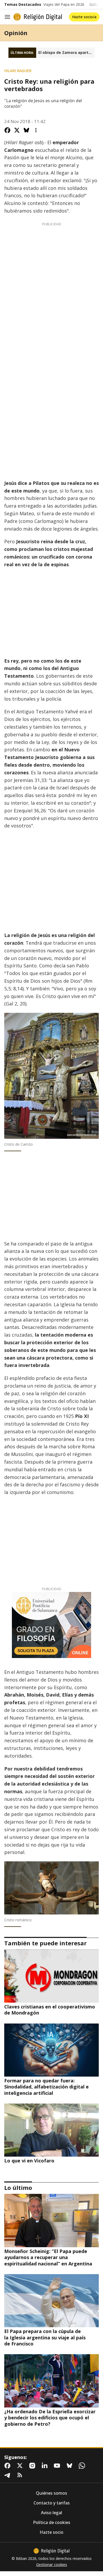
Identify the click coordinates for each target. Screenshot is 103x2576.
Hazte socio (51, 2532)
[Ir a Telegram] (8, 2475)
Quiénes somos (51, 2493)
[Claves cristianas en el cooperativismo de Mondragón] (51, 1976)
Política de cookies (52, 2523)
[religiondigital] (51, 2551)
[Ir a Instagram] (33, 2466)
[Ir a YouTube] (58, 2466)
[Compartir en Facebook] (7, 130)
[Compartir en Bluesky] (26, 130)
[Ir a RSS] (21, 2475)
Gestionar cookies (52, 2565)
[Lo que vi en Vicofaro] (51, 2130)
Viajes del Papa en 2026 (64, 4)
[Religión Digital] (38, 17)
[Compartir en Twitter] (17, 130)
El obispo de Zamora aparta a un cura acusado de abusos (66, 53)
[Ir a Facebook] (8, 2466)
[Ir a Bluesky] (71, 2466)
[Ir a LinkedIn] (46, 2466)
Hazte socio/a (84, 17)
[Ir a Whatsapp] (83, 2466)
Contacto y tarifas (52, 2503)
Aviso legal (51, 2513)
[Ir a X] (21, 2466)
